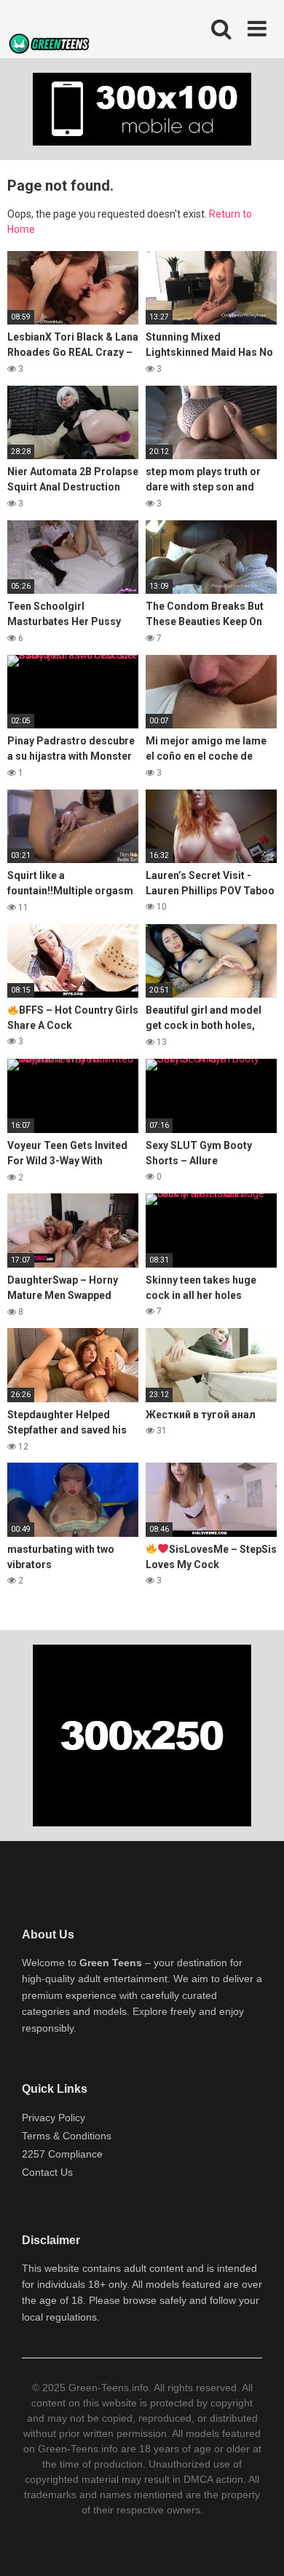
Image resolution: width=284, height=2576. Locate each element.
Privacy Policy (54, 2118)
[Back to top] (257, 2547)
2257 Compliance (62, 2154)
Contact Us (47, 2172)
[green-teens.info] (51, 46)
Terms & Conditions (67, 2136)
